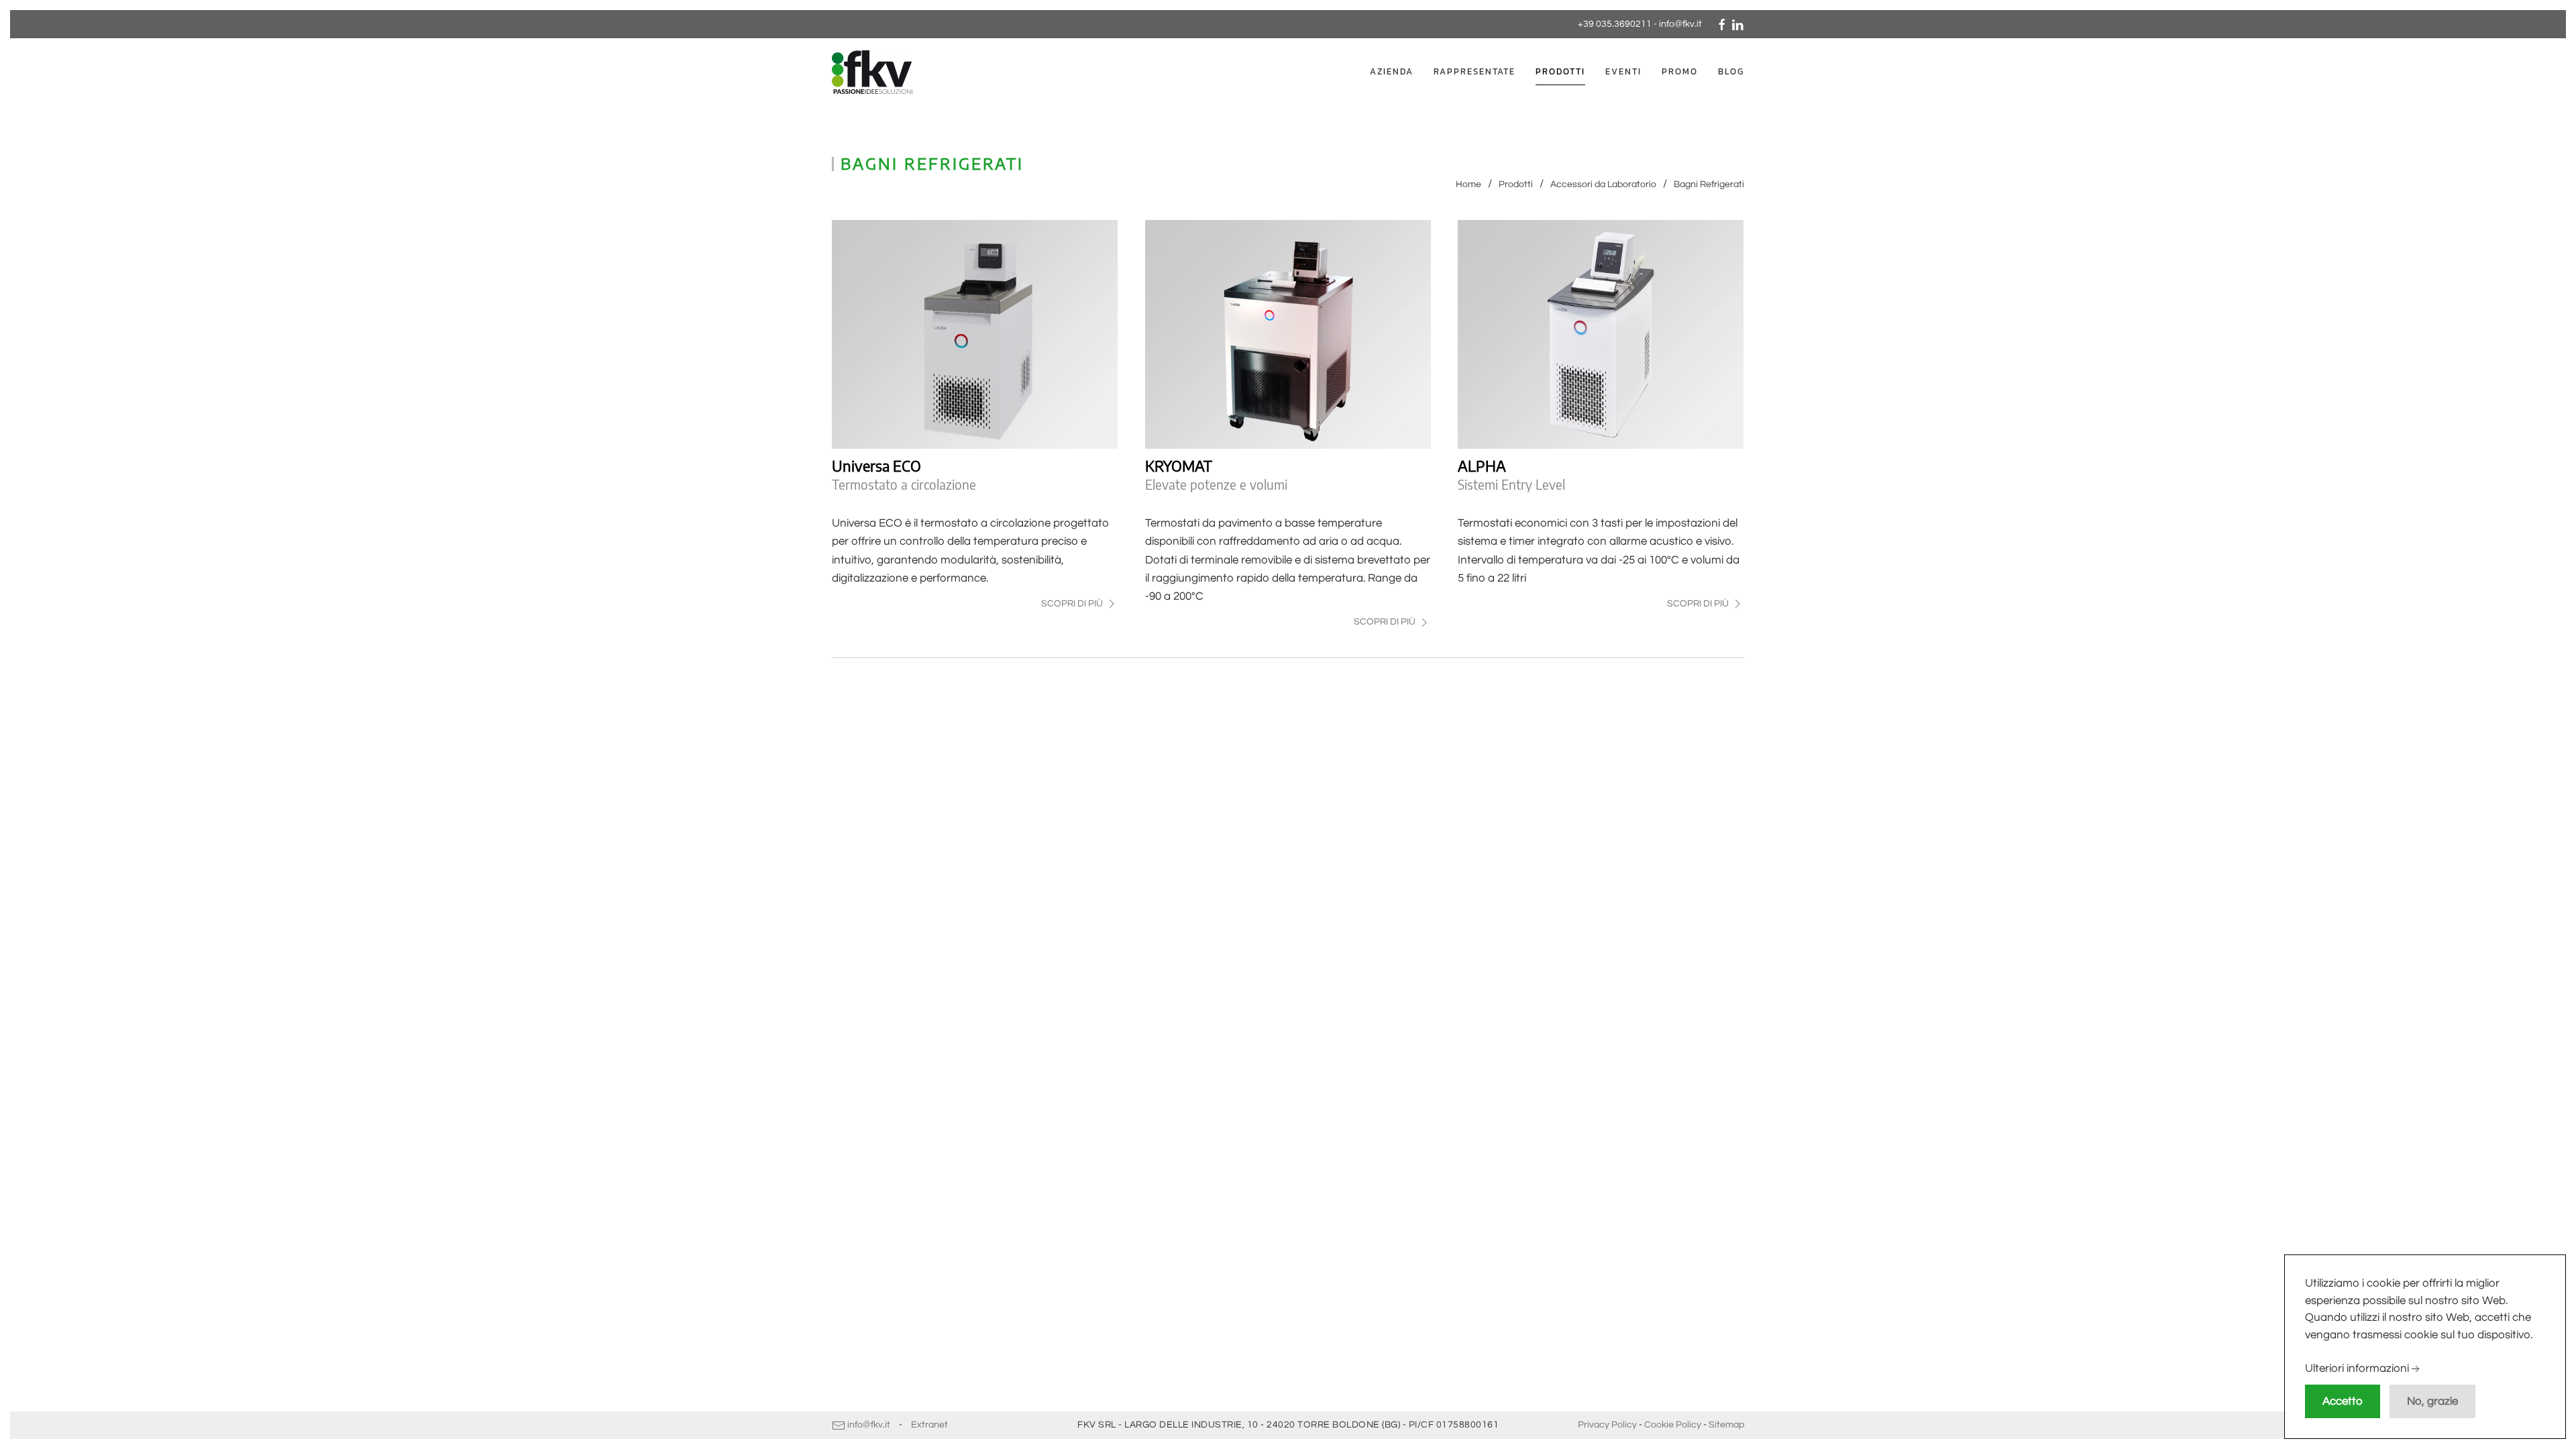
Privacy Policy (1607, 1425)
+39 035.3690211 (1615, 24)
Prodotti (1560, 71)
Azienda (1392, 71)
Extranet (929, 1425)
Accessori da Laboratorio (1603, 184)
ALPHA (1482, 466)
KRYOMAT (1179, 466)
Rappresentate (1474, 71)
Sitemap (1726, 1425)
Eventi (1623, 71)
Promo (1680, 71)
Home (1468, 184)
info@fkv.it (1680, 24)
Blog (1731, 71)
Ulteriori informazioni (2357, 1369)
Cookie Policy (1673, 1425)
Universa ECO (876, 466)
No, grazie (2432, 1401)
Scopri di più (1073, 604)
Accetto (2343, 1401)
